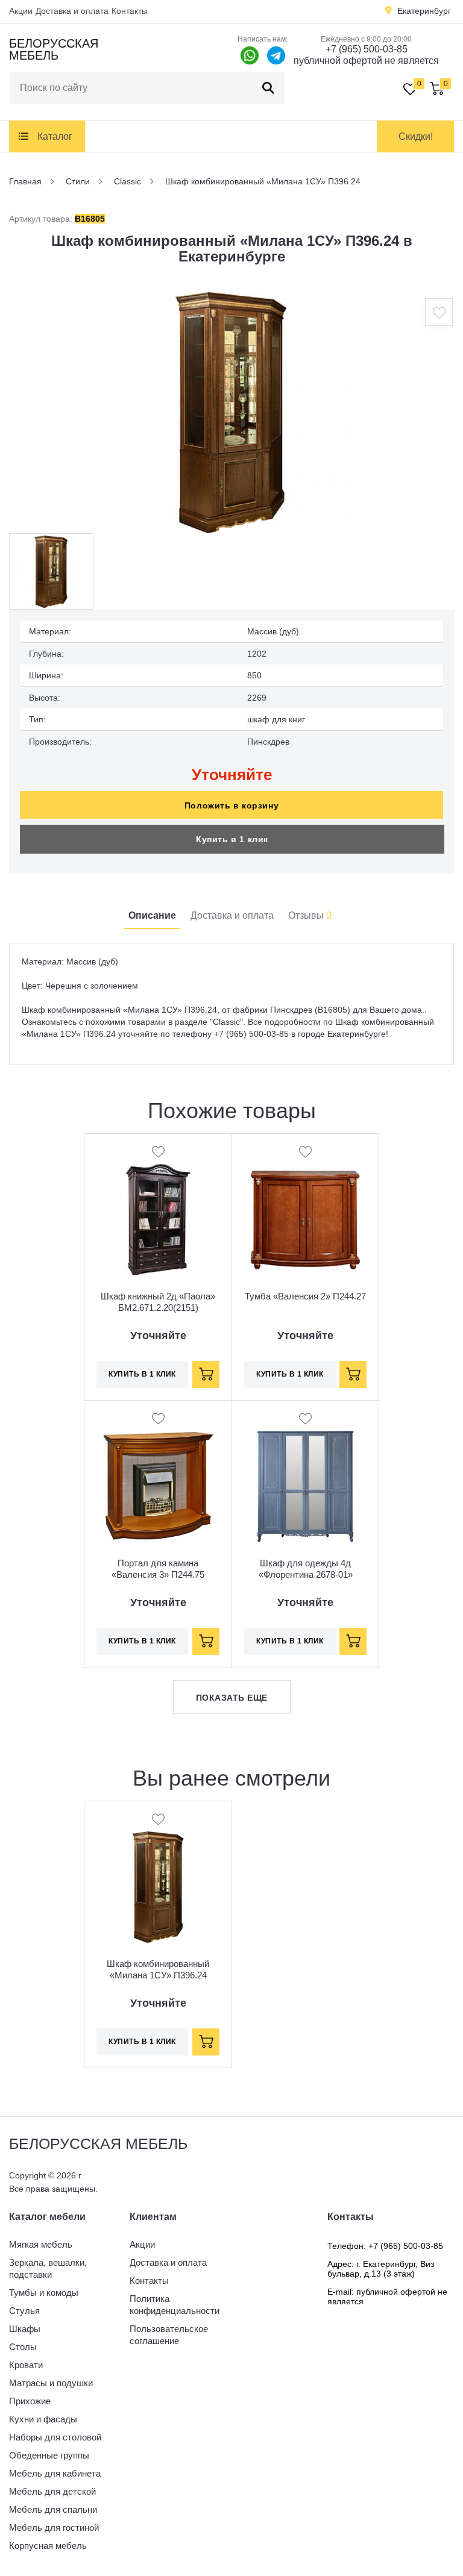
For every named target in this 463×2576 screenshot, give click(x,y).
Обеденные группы (49, 2455)
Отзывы (310, 915)
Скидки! (416, 136)
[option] (231, 413)
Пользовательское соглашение (169, 2335)
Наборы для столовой (55, 2437)
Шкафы (25, 2329)
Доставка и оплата (72, 11)
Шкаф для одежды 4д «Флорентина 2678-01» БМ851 (306, 1574)
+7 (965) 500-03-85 (367, 49)
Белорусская (54, 49)
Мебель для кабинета (55, 2473)
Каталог (55, 136)
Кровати (26, 2365)
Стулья (24, 2311)
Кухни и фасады (43, 2419)
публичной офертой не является (366, 61)
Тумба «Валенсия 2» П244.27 (305, 1296)
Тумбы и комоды (44, 2293)
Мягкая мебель (41, 2244)
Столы (23, 2347)
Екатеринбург (424, 11)
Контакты (130, 11)
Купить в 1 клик (232, 839)
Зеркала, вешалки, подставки (48, 2268)
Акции (21, 11)
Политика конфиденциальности (175, 2305)
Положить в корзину (231, 805)
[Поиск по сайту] (268, 88)
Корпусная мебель (48, 2546)
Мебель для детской (52, 2491)
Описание (152, 915)
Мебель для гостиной (54, 2528)
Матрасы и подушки (51, 2383)
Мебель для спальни (53, 2509)
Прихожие (30, 2401)
